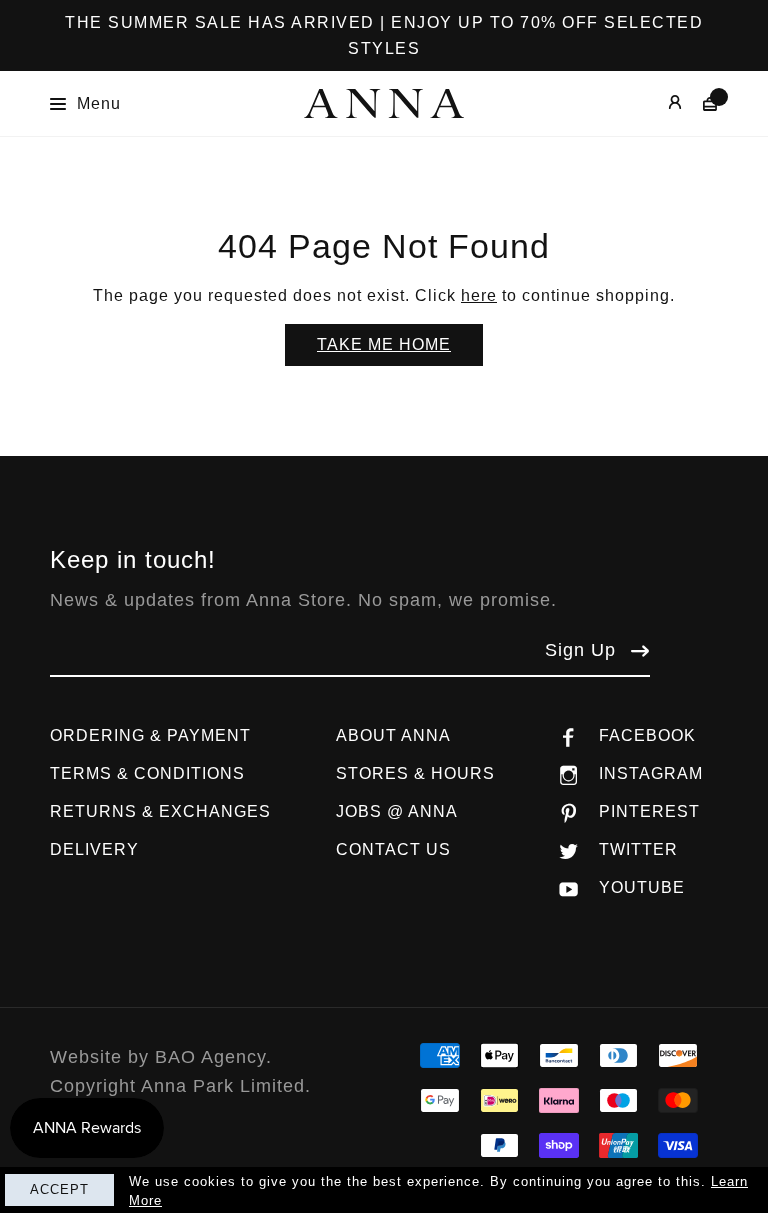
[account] (660, 103)
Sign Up (580, 650)
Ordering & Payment (150, 735)
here (479, 295)
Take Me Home (384, 344)
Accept (59, 1189)
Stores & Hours (415, 773)
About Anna (393, 735)
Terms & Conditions (147, 773)
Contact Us (393, 849)
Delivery (94, 849)
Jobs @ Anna (397, 811)
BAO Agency (210, 1057)
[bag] (700, 103)
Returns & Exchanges (160, 811)
